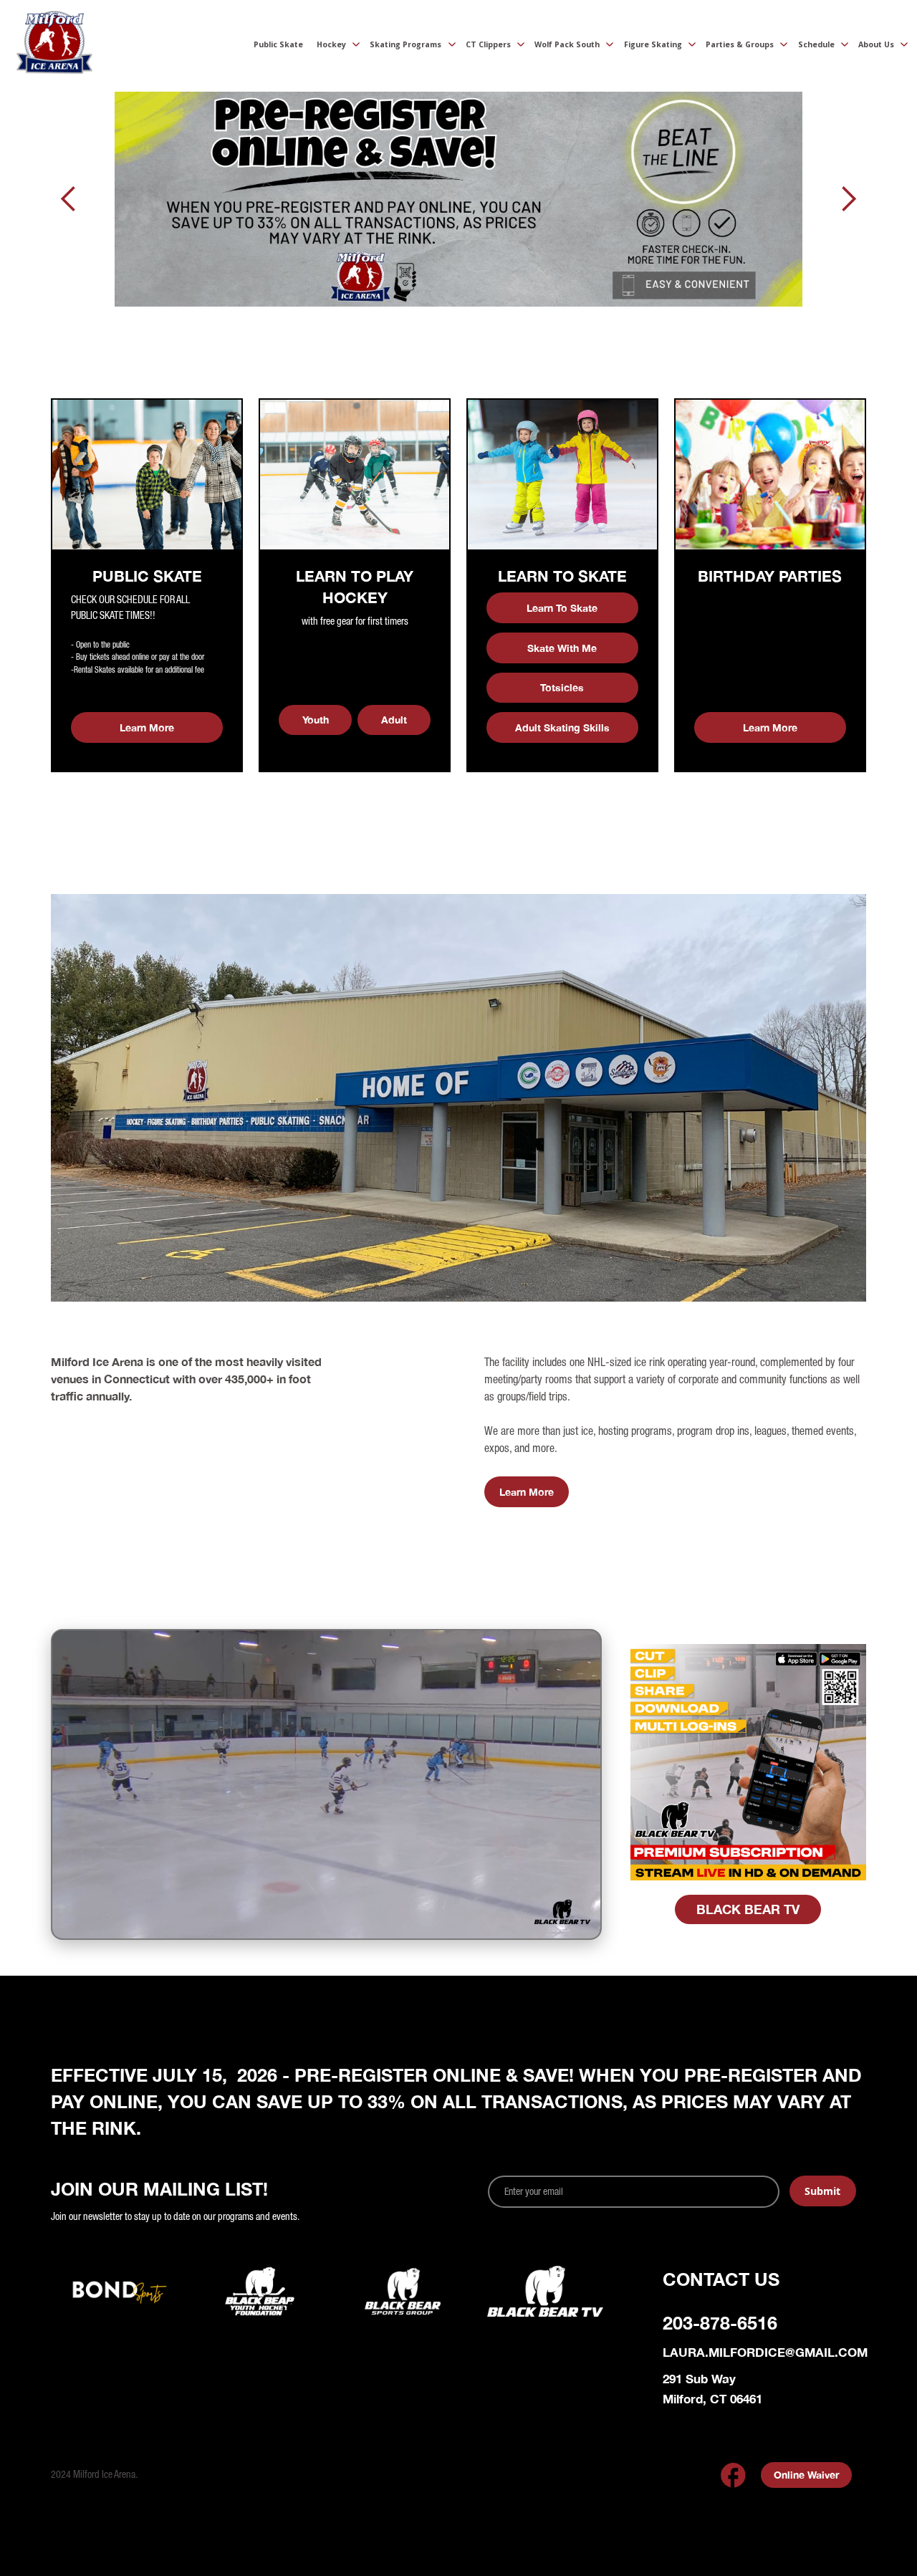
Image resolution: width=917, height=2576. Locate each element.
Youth (316, 720)
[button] (333, 46)
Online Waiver (806, 2475)
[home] (54, 46)
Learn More (147, 727)
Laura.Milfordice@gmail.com (765, 2352)
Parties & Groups (740, 44)
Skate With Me (562, 648)
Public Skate (278, 44)
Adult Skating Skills (562, 727)
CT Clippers (488, 44)
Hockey (331, 44)
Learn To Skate (562, 608)
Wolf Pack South (567, 44)
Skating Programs (405, 44)
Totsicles (562, 687)
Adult (394, 720)
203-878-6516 (720, 2323)
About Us (876, 44)
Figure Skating (653, 44)
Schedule (816, 44)
